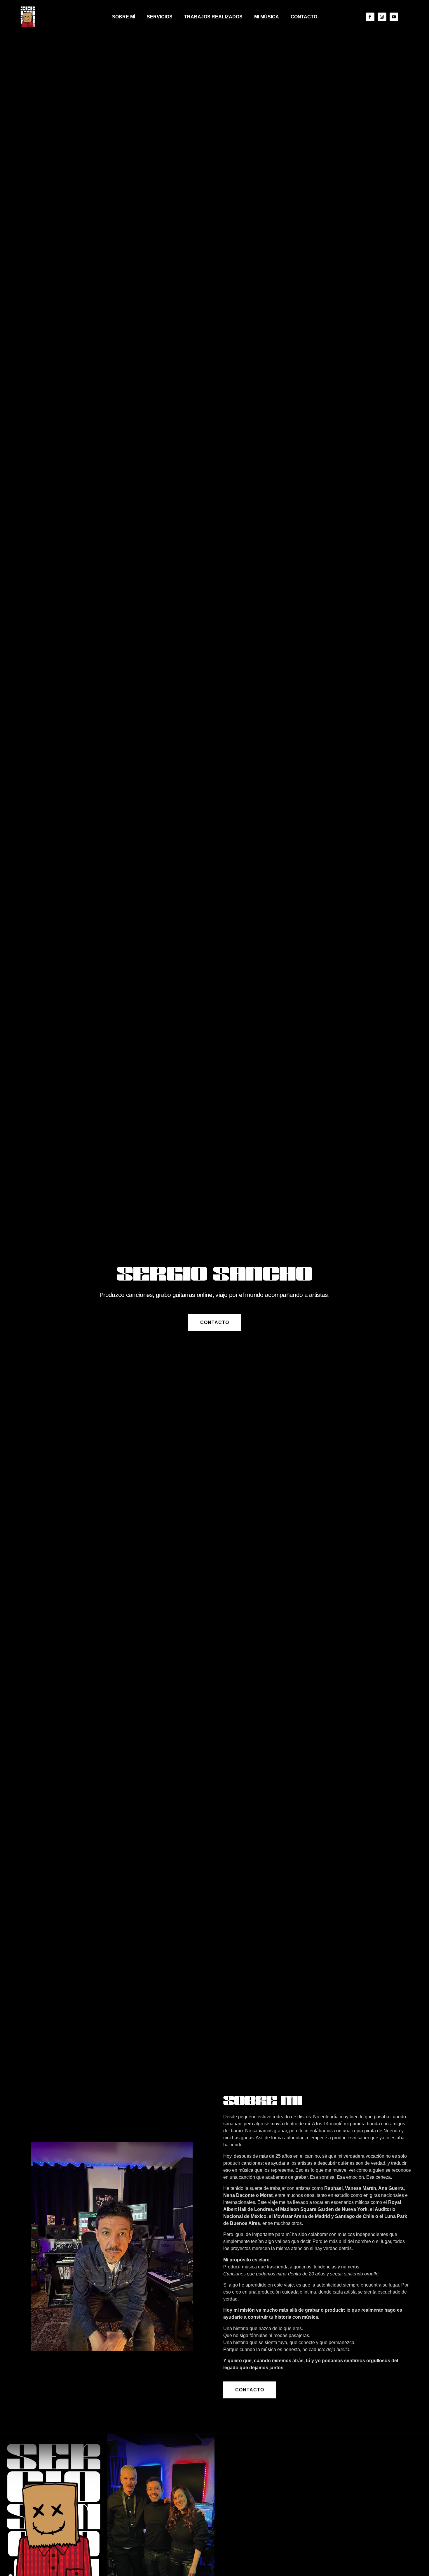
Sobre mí (124, 17)
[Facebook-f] (370, 17)
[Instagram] (382, 17)
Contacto (304, 17)
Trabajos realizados (213, 17)
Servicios (160, 17)
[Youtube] (394, 17)
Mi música (267, 17)
